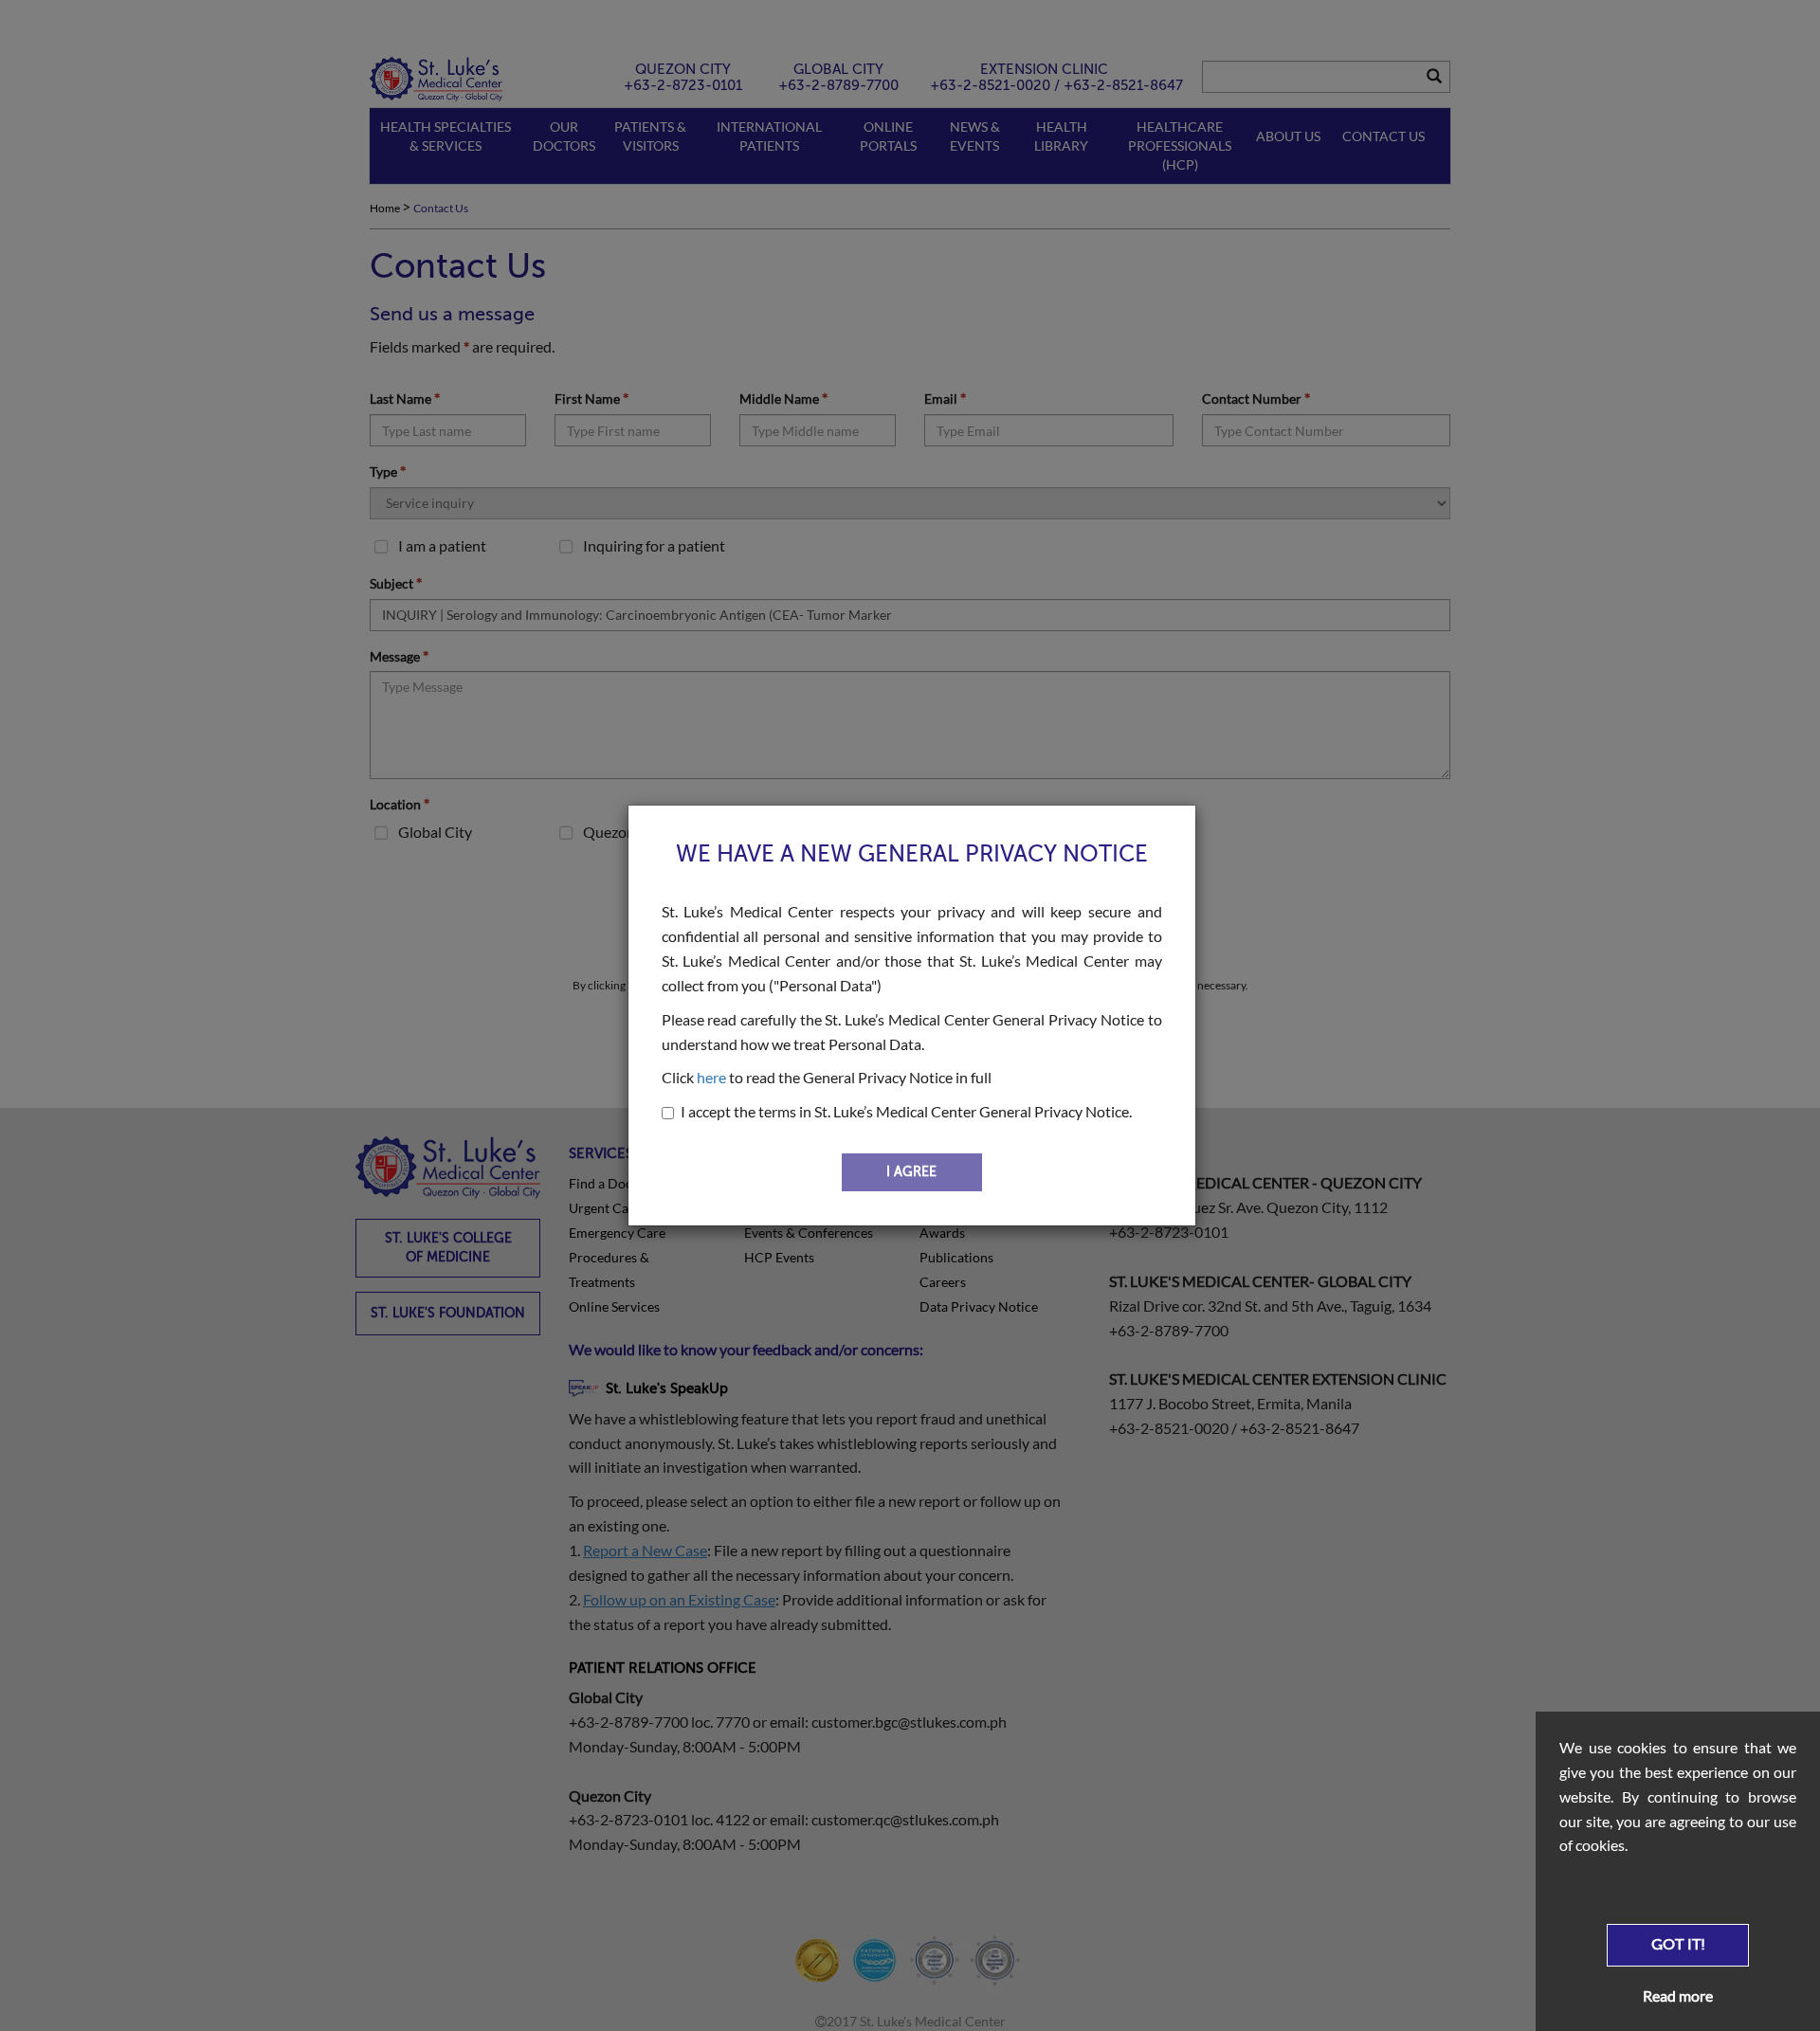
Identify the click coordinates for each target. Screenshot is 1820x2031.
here (711, 1077)
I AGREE (911, 1172)
